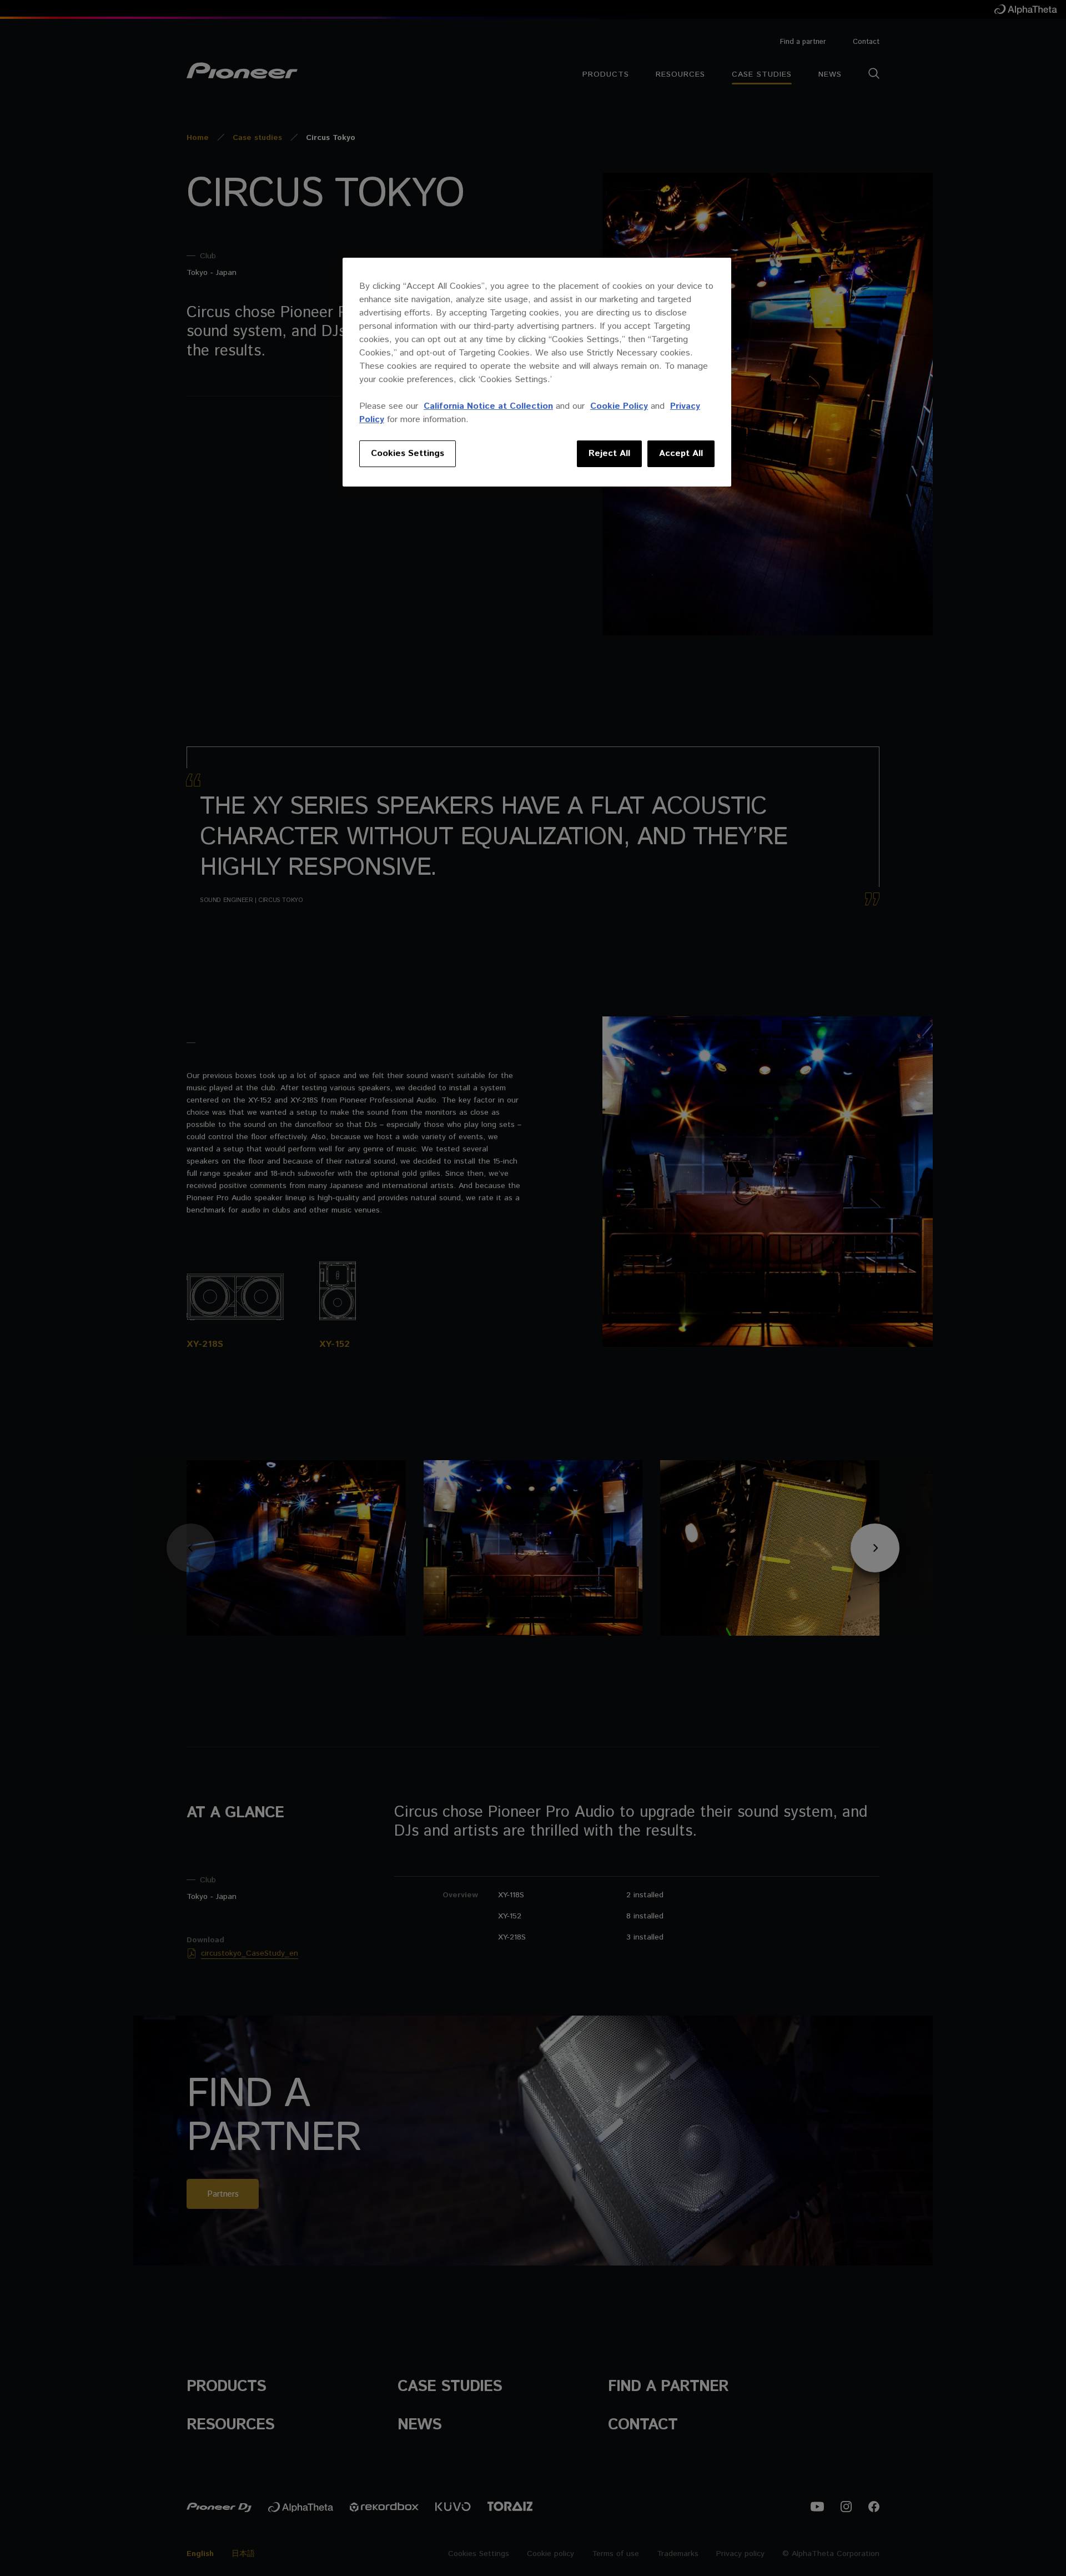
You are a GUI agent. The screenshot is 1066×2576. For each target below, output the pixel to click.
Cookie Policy (619, 406)
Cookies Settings (408, 453)
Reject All (609, 453)
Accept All (681, 453)
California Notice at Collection (488, 406)
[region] (537, 372)
